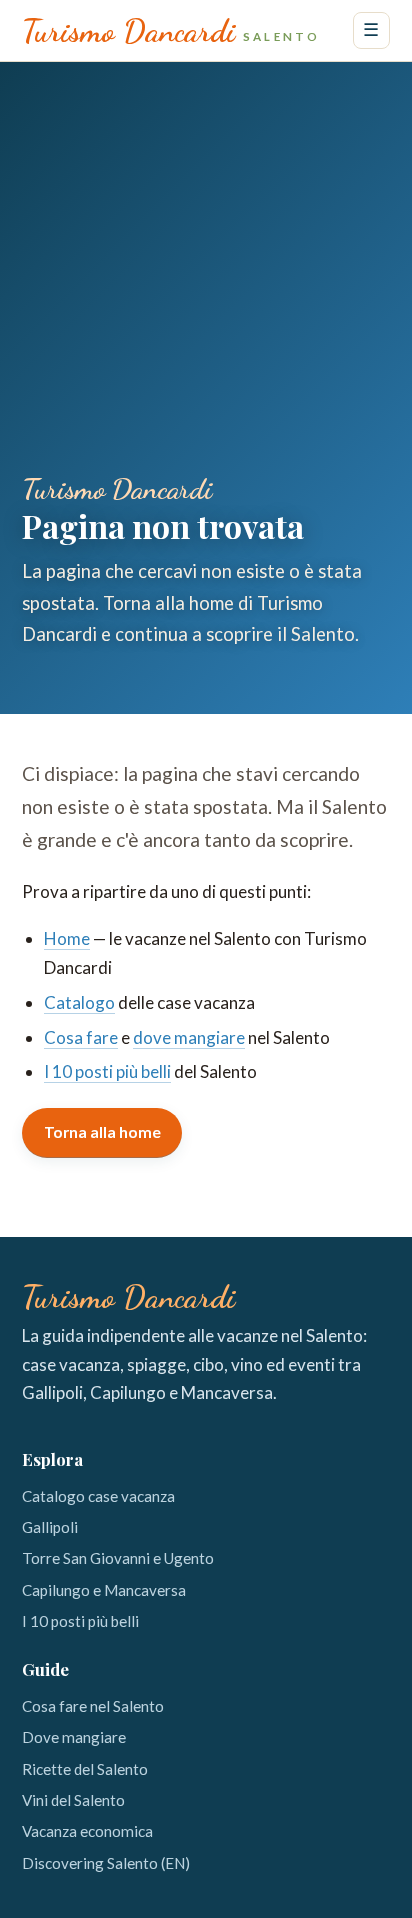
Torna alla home (102, 1132)
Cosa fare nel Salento (93, 1706)
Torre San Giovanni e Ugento (118, 1558)
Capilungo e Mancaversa (104, 1590)
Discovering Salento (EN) (106, 1863)
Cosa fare (81, 1037)
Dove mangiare (74, 1737)
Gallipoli (50, 1527)
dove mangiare (189, 1037)
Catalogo (79, 1002)
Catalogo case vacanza (98, 1496)
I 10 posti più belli (107, 1071)
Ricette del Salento (85, 1769)
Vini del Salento (73, 1800)
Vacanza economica (87, 1831)
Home (67, 938)
